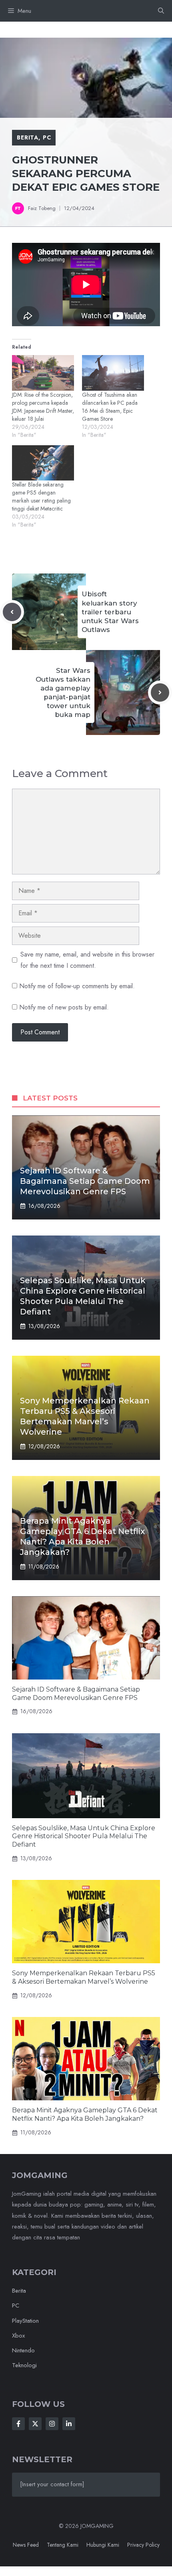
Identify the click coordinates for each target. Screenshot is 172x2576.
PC (47, 137)
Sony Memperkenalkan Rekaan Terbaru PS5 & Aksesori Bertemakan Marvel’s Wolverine (84, 1977)
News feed (26, 2545)
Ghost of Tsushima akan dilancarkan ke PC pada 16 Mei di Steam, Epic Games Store (110, 407)
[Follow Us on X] (35, 2424)
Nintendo (23, 2350)
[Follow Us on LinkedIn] (69, 2424)
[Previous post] (12, 612)
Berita (28, 137)
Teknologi (24, 2365)
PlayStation (25, 2321)
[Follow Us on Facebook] (18, 2424)
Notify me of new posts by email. (64, 1007)
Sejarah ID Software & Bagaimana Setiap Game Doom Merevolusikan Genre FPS (85, 1181)
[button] (161, 11)
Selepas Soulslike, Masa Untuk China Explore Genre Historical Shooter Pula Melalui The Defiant (84, 1836)
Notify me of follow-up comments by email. (77, 986)
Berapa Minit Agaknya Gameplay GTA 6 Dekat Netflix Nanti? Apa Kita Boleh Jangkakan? (85, 2114)
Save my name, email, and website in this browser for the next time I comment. (87, 960)
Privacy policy (143, 2545)
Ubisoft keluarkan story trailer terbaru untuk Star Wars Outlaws (110, 612)
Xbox (18, 2336)
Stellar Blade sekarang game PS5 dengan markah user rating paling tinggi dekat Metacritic (41, 497)
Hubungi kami (103, 2545)
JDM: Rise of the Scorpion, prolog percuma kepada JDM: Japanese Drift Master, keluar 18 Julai (43, 407)
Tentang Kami (63, 2545)
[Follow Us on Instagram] (52, 2424)
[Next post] (160, 692)
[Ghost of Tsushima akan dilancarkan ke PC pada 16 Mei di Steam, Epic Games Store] (113, 373)
